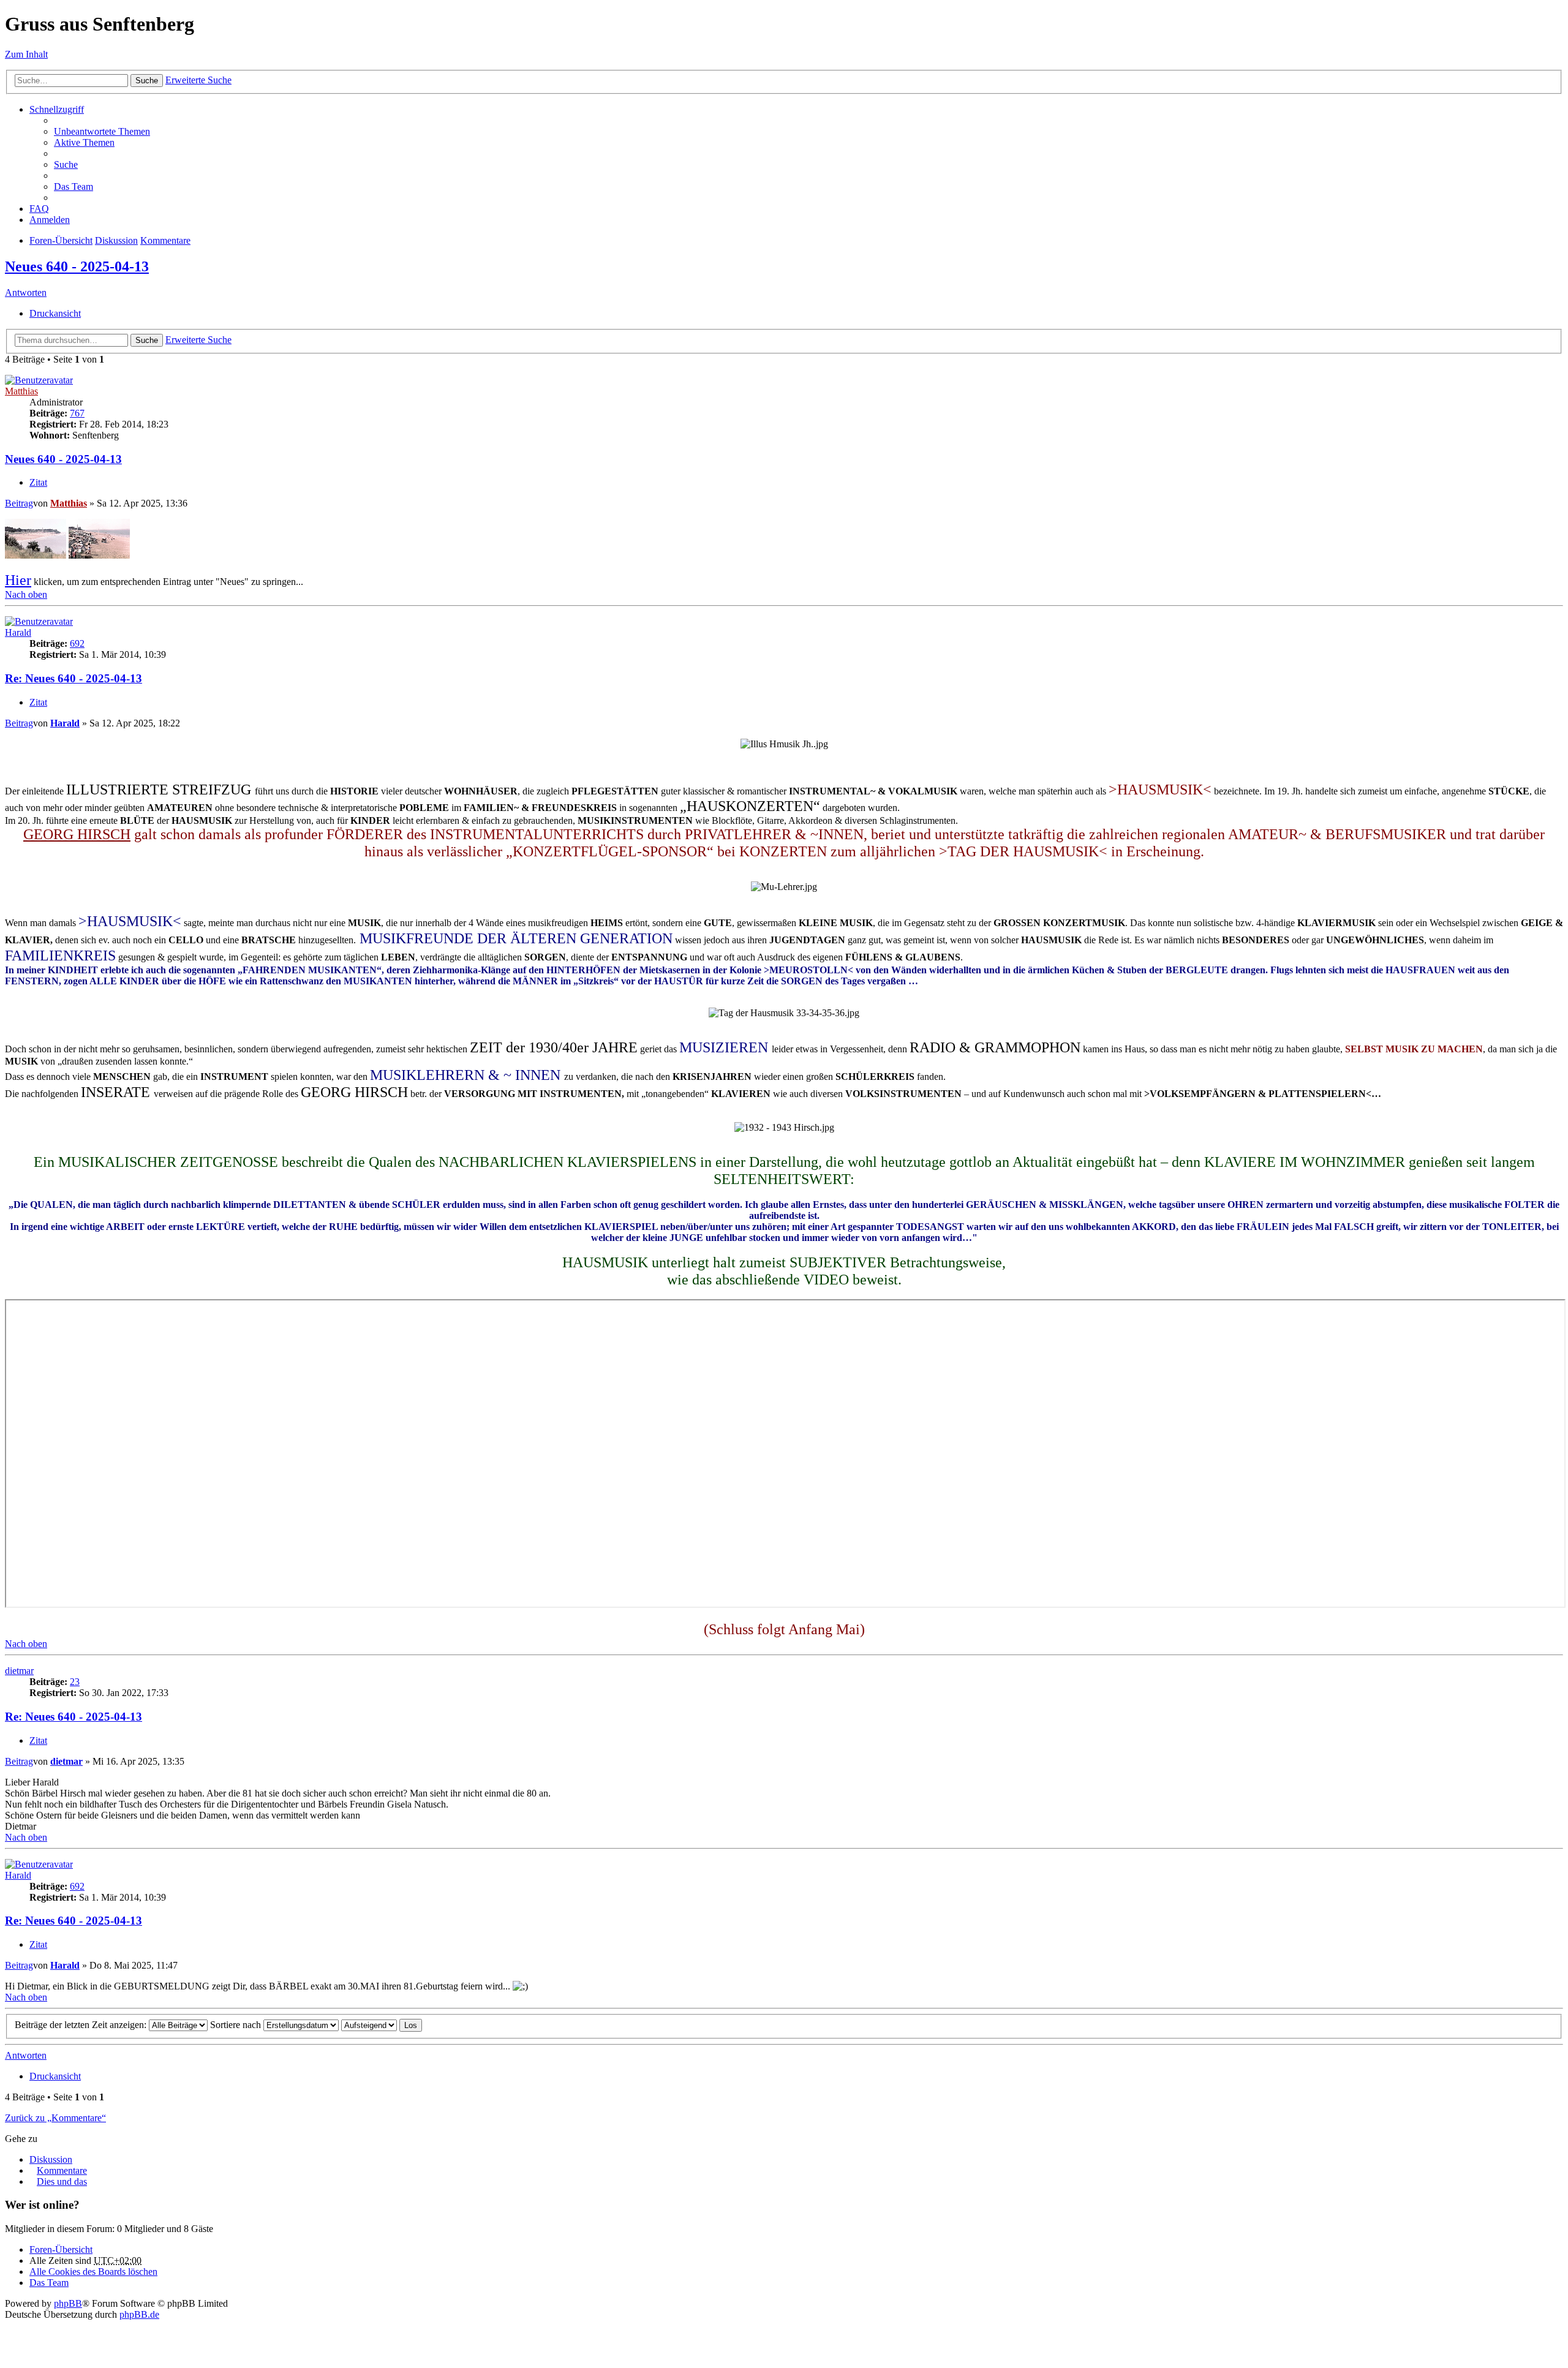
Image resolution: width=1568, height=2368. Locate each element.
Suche (147, 81)
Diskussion (116, 240)
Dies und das (62, 2181)
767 (77, 413)
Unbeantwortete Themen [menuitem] (102, 131)
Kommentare (165, 240)
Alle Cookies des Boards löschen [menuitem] (93, 2272)
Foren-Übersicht (61, 240)
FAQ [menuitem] (39, 209)
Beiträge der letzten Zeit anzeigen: (82, 2025)
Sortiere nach (237, 2025)
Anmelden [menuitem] (50, 220)
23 (75, 1682)
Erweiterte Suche (198, 80)
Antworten (26, 292)
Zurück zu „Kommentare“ (55, 2118)
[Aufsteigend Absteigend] (369, 2025)
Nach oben (26, 594)
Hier (18, 580)
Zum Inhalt (26, 54)
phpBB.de (139, 2314)
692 (77, 643)
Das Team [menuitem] (73, 187)
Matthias (21, 391)
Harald (18, 632)
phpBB (68, 2303)
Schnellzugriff (57, 109)
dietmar (19, 1671)
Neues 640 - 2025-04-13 (77, 266)
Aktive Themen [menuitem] (84, 142)
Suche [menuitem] (66, 164)
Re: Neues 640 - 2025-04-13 (73, 678)
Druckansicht (55, 313)
